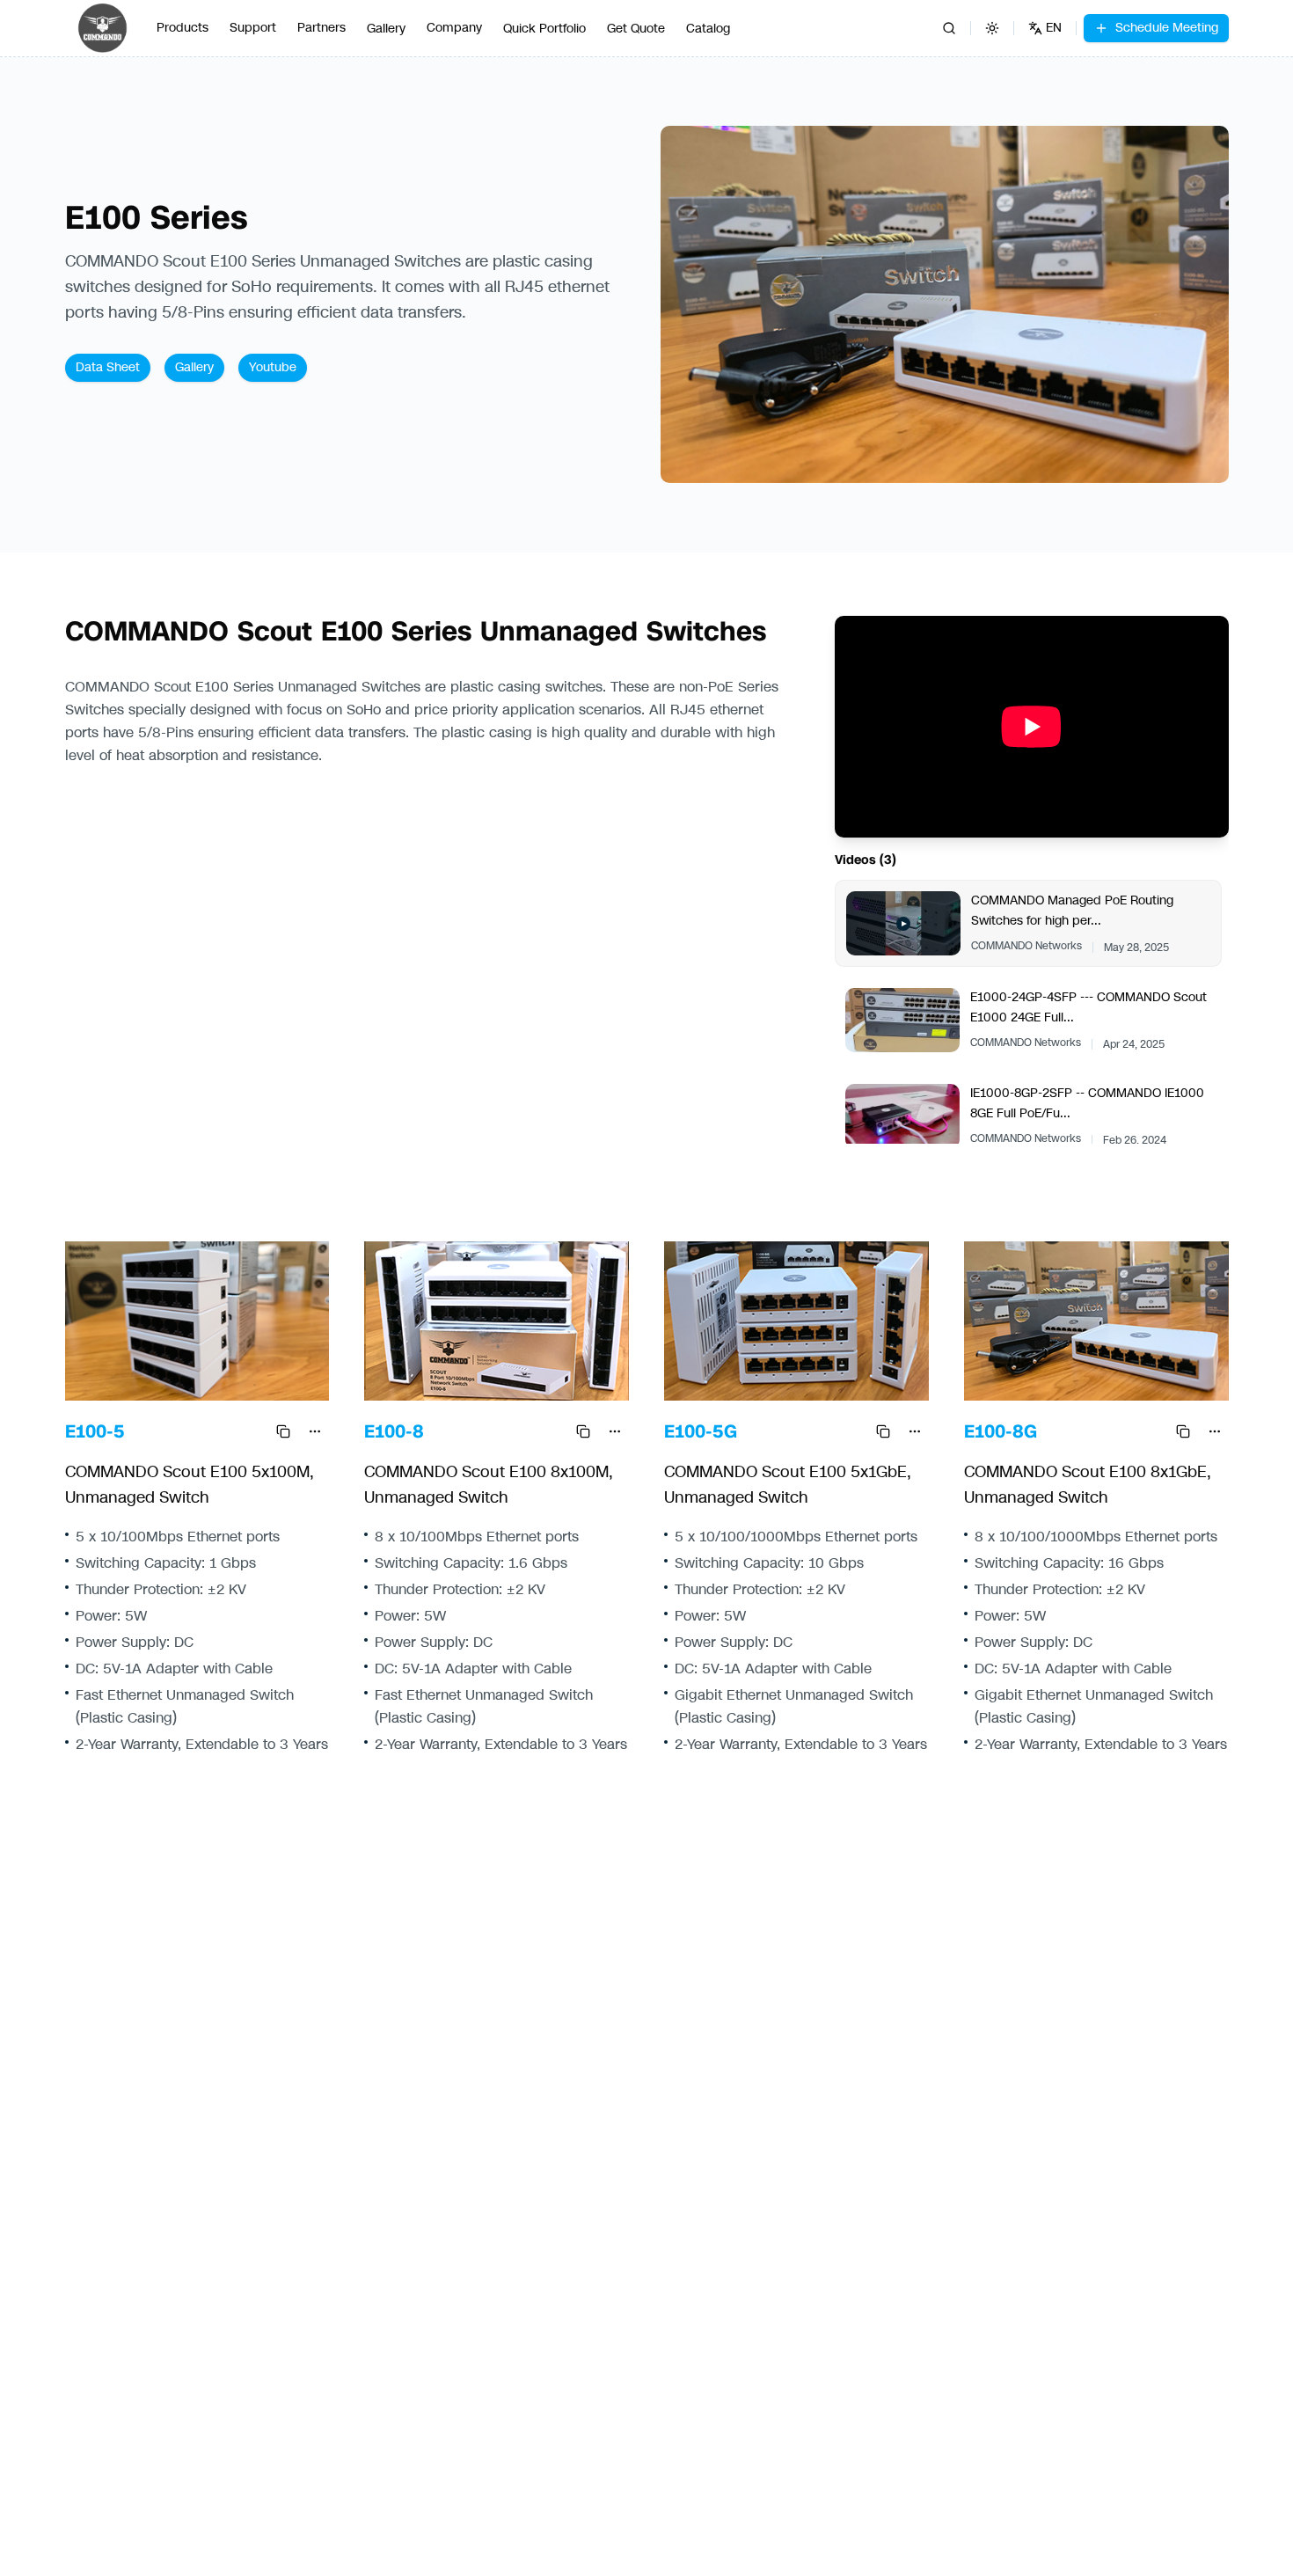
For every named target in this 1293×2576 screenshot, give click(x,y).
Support (253, 28)
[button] (945, 305)
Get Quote (636, 29)
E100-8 (394, 1431)
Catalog (708, 29)
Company (454, 28)
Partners (321, 28)
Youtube (273, 367)
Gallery (386, 29)
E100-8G (1001, 1431)
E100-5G (701, 1431)
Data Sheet (108, 367)
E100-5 (95, 1431)
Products (183, 28)
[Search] (949, 28)
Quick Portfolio (544, 29)
